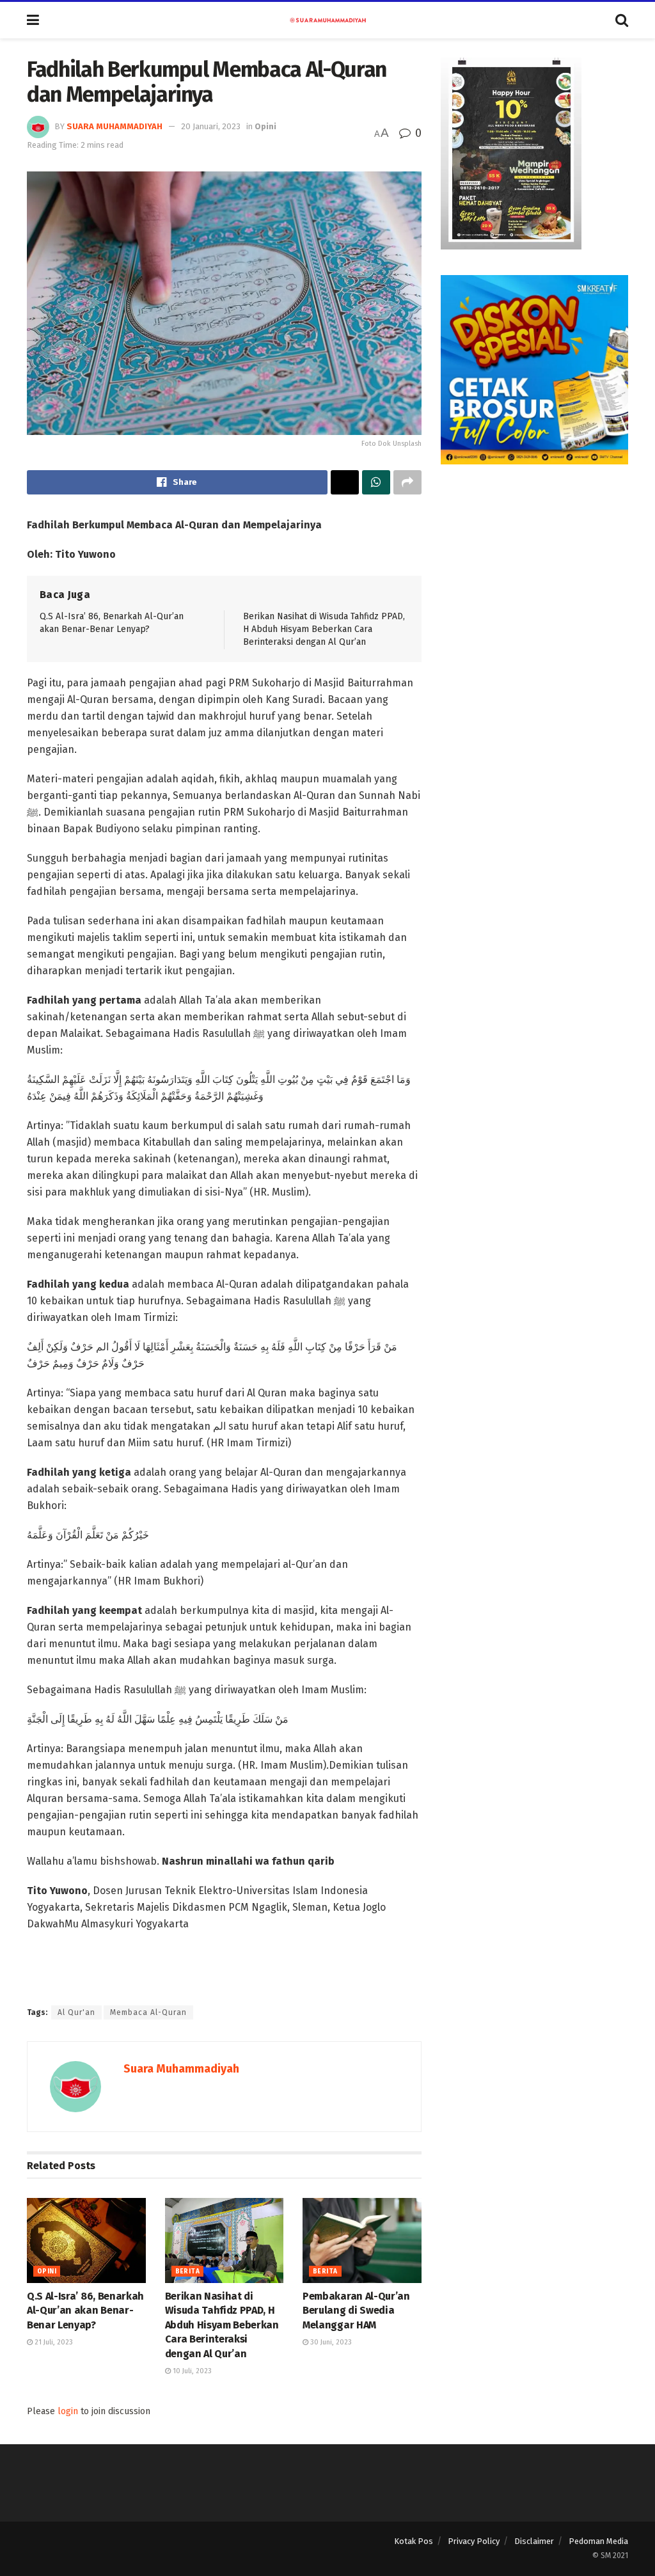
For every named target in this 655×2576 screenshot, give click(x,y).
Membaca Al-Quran (148, 2012)
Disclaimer (534, 2541)
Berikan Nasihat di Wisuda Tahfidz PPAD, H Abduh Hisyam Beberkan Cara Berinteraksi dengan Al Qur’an (324, 629)
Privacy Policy (474, 2541)
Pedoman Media (598, 2541)
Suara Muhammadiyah (114, 126)
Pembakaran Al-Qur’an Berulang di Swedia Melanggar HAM (356, 2311)
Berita (187, 2272)
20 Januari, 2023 (211, 126)
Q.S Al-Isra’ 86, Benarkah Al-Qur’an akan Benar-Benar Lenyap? (85, 2311)
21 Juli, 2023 (53, 2342)
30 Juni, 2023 (330, 2342)
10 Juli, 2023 (191, 2371)
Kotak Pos (414, 2541)
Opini (265, 126)
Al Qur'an (76, 2012)
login (68, 2411)
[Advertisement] (534, 570)
